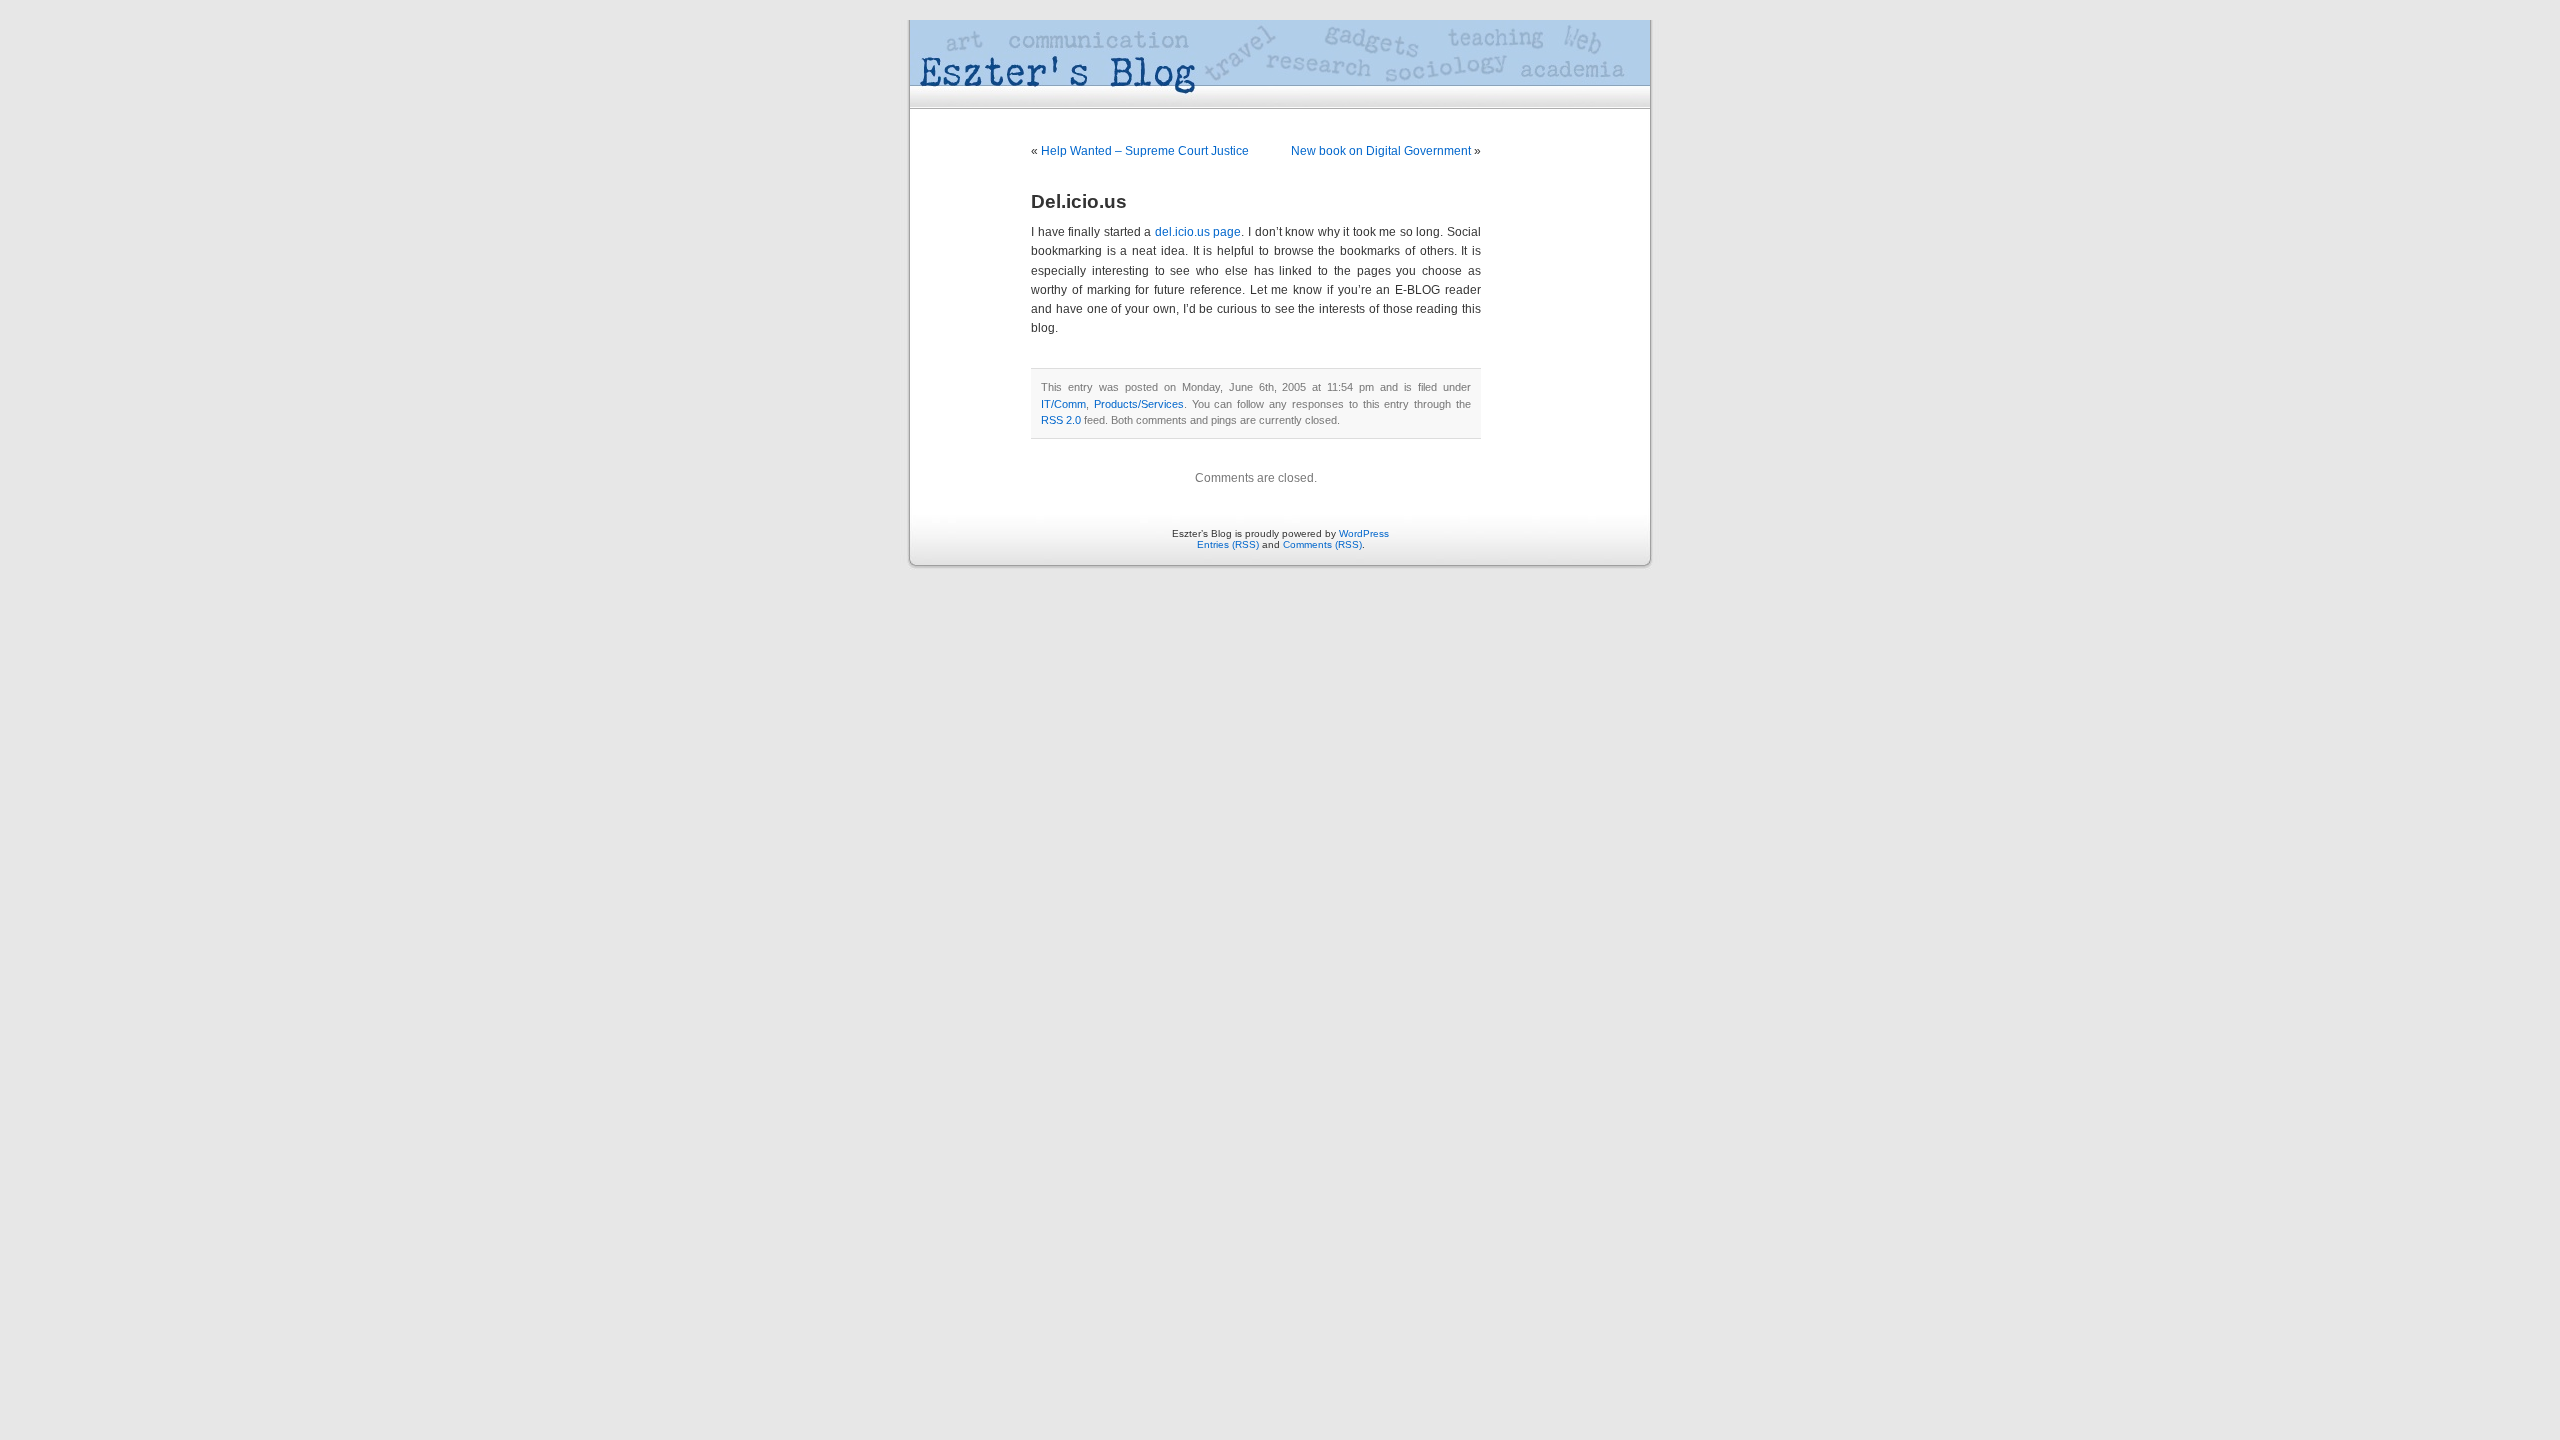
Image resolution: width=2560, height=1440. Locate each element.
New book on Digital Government (1381, 151)
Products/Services (1139, 404)
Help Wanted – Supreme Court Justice (1145, 151)
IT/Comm (1063, 404)
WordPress (1364, 533)
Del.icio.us (1079, 201)
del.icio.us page (1198, 232)
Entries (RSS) (1228, 544)
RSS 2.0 (1061, 420)
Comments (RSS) (1322, 544)
